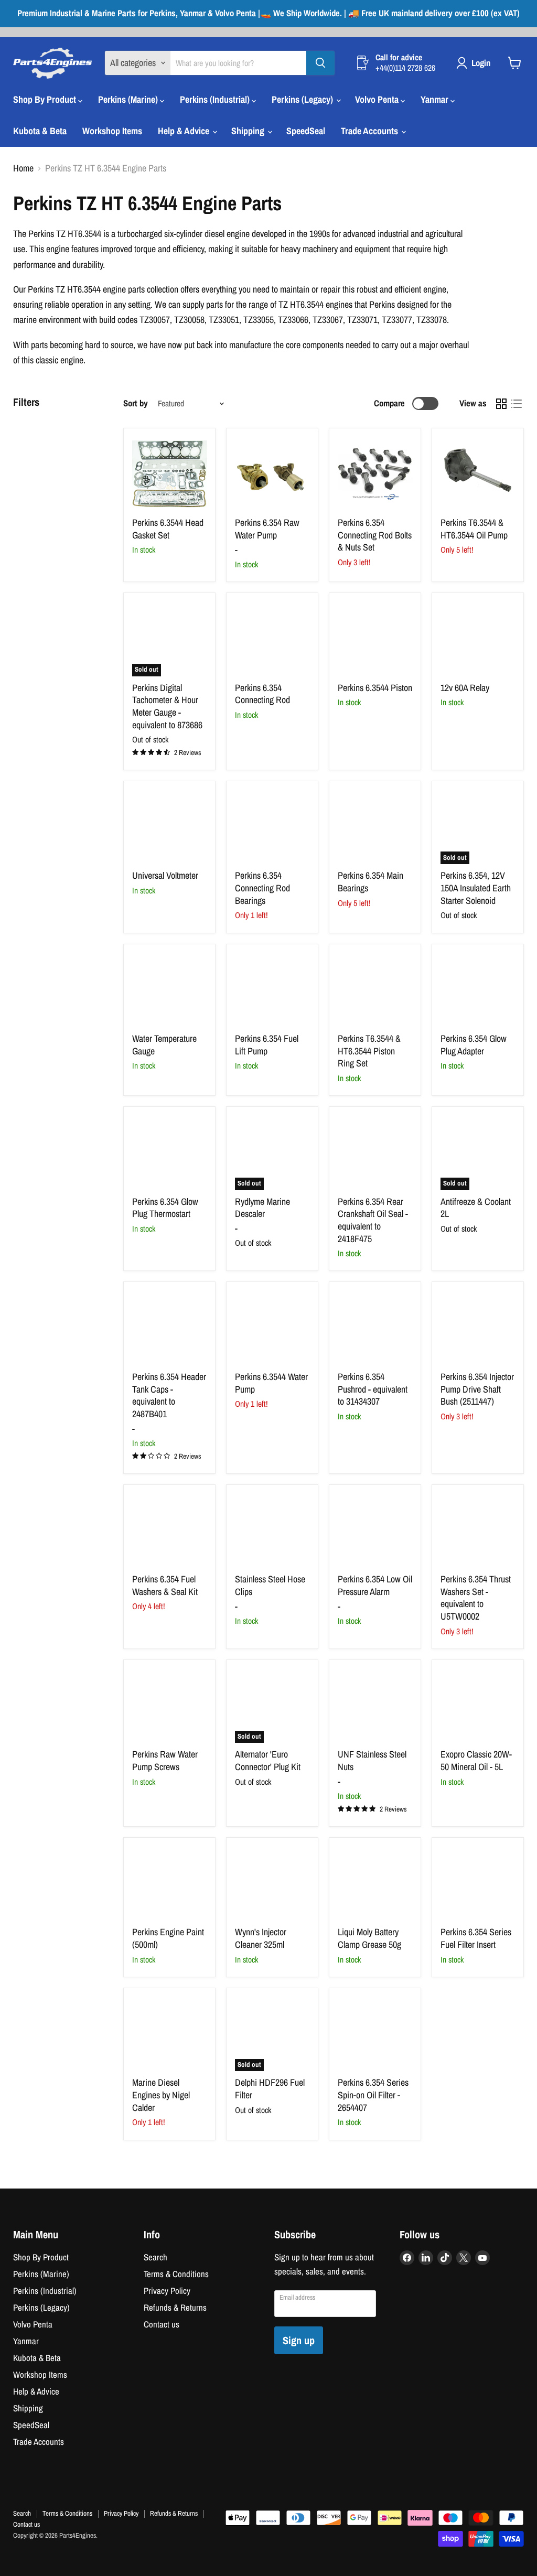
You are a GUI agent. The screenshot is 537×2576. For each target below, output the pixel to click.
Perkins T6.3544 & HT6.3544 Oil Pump (474, 529)
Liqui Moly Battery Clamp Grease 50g (369, 1938)
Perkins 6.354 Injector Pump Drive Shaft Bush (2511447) (477, 1389)
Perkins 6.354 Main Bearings (370, 882)
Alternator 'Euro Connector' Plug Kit (268, 1760)
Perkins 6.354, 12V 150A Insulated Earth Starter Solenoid (476, 888)
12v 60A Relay (465, 688)
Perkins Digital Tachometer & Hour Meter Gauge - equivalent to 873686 (167, 706)
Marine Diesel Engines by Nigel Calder (161, 2095)
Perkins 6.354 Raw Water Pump (267, 529)
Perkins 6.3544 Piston (375, 688)
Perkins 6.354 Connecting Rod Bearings (262, 888)
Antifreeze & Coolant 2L (476, 1208)
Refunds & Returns (175, 2308)
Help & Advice (185, 131)
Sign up (299, 2340)
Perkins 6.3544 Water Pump (271, 1383)
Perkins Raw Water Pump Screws (165, 1760)
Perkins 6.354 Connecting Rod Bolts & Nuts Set (375, 535)
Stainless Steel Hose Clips (270, 1585)
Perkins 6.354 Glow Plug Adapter (474, 1045)
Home (23, 169)
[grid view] (501, 403)
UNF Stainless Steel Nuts (372, 1760)
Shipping (249, 131)
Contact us (162, 2324)
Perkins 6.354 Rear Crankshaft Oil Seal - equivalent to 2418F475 (373, 1220)
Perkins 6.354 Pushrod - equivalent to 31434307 (373, 1389)
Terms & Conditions (176, 2274)
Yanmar (436, 99)
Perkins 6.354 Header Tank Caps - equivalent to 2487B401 (169, 1395)
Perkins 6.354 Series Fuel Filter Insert (476, 1938)
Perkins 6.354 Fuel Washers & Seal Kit (165, 1585)
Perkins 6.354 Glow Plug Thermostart (165, 1208)
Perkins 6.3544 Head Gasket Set (168, 529)
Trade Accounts (370, 131)
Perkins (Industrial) (216, 99)
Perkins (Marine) (129, 99)
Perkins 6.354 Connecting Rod (262, 694)
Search (155, 2257)
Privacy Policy (167, 2291)
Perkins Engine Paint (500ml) (168, 1938)
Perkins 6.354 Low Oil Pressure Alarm (375, 1585)
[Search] (320, 63)
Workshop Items (112, 131)
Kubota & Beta (40, 131)
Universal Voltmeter (165, 875)
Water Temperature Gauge (164, 1045)
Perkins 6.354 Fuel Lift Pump (267, 1045)
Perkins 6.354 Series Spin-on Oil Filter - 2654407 (373, 2095)
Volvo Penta (378, 99)
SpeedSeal (306, 131)
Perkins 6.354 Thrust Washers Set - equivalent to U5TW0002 (476, 1598)
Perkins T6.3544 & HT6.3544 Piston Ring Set (369, 1051)
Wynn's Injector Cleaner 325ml (261, 1938)
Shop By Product (46, 99)
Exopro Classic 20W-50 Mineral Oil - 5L (476, 1760)
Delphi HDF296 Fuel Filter (270, 2089)
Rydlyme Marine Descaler (262, 1208)
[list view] (516, 403)
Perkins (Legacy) (303, 99)
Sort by (136, 403)
